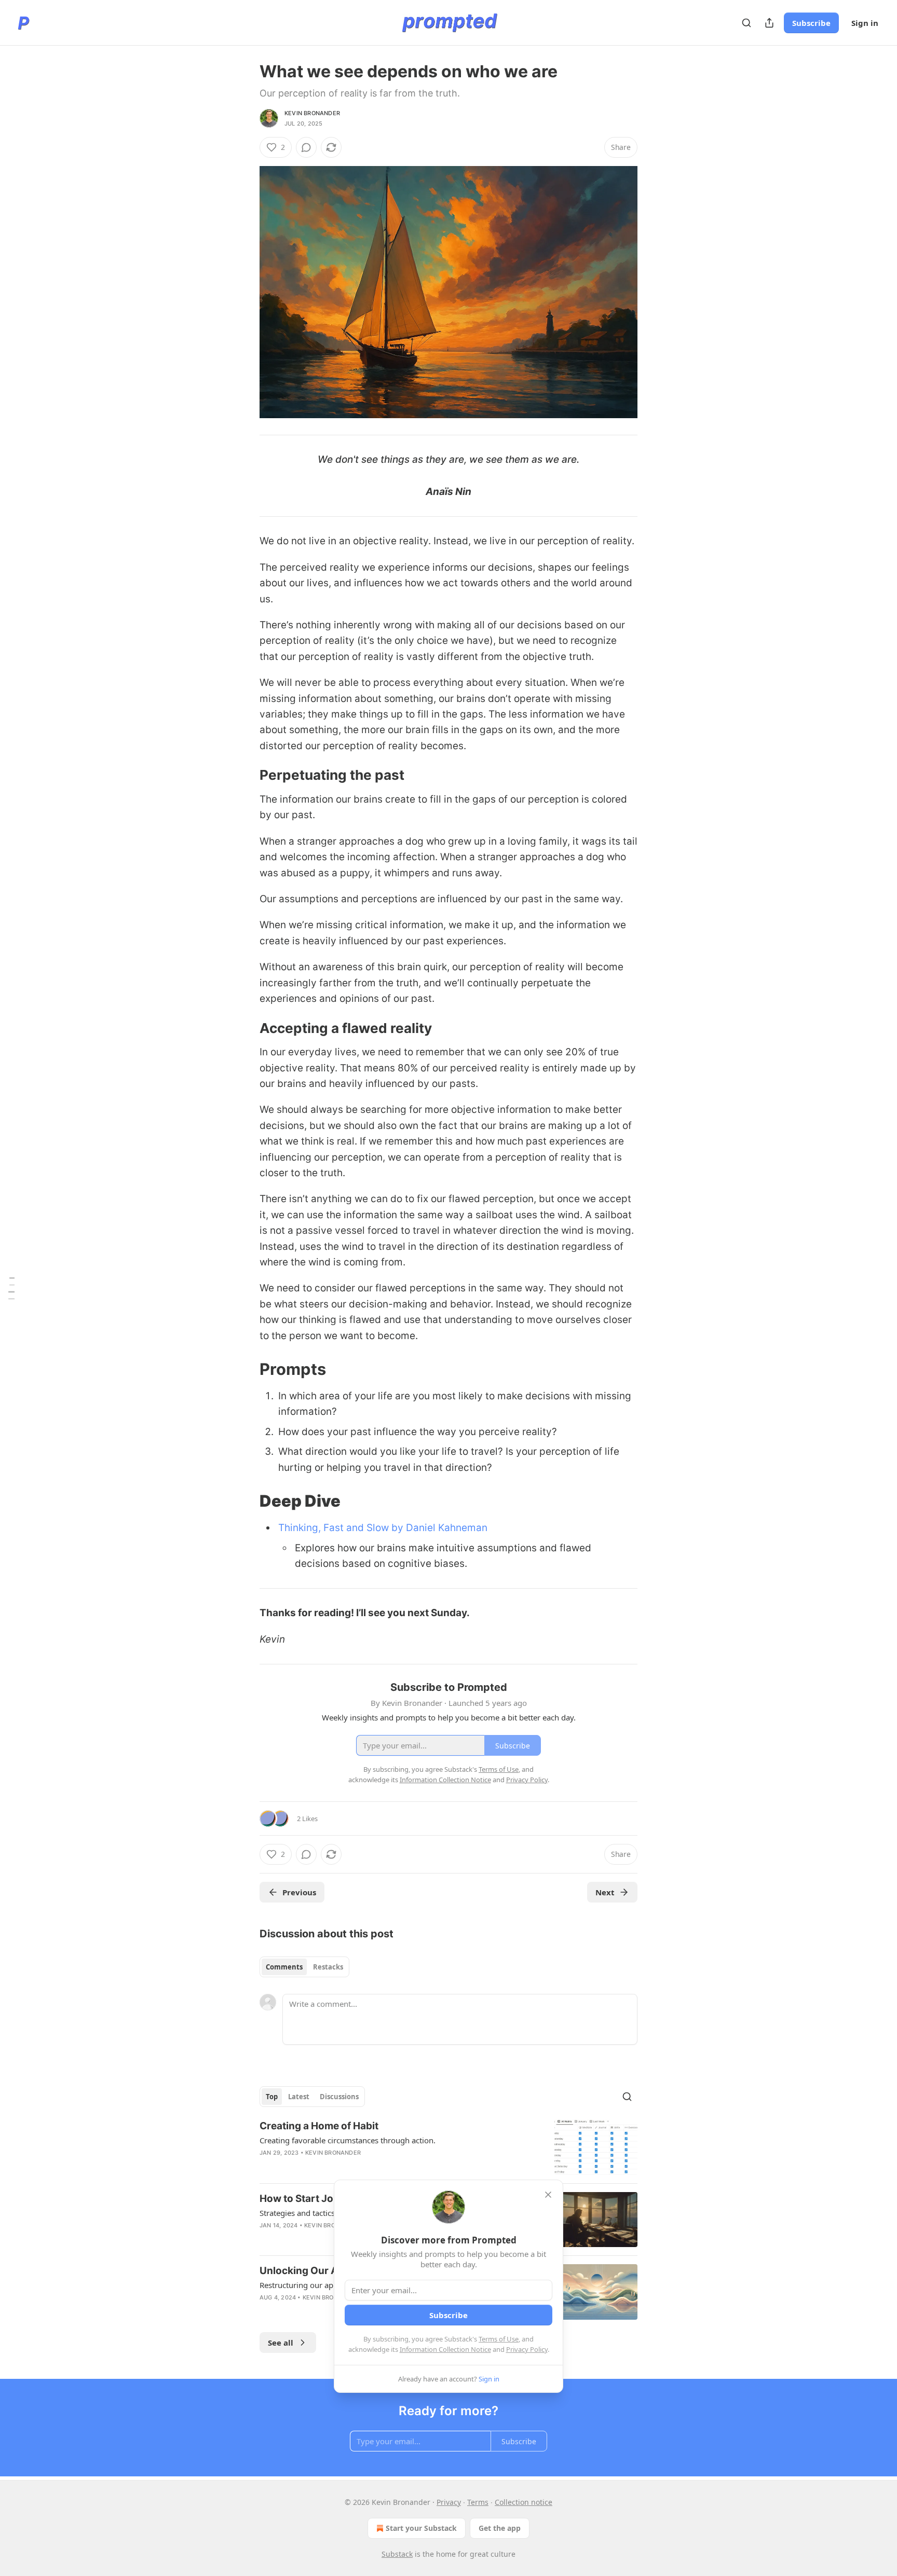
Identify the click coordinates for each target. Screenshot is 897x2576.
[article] (448, 2147)
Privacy (449, 2502)
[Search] (746, 23)
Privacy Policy (527, 2349)
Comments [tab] (284, 1967)
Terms (478, 2502)
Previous (299, 1892)
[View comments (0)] (306, 147)
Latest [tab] (299, 2097)
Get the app (500, 2528)
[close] (548, 2195)
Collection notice (524, 2502)
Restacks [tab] (328, 1967)
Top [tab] (272, 2097)
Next (605, 1892)
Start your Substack (421, 2528)
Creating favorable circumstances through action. (348, 2140)
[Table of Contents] (11, 1288)
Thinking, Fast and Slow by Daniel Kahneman (383, 1528)
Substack (397, 2554)
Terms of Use (499, 2339)
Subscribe (811, 23)
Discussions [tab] (339, 2097)
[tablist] (304, 1967)
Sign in (865, 23)
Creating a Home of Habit (319, 2126)
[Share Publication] (769, 23)
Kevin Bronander (312, 113)
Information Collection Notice (445, 2349)
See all (281, 2343)
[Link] (245, 775)
